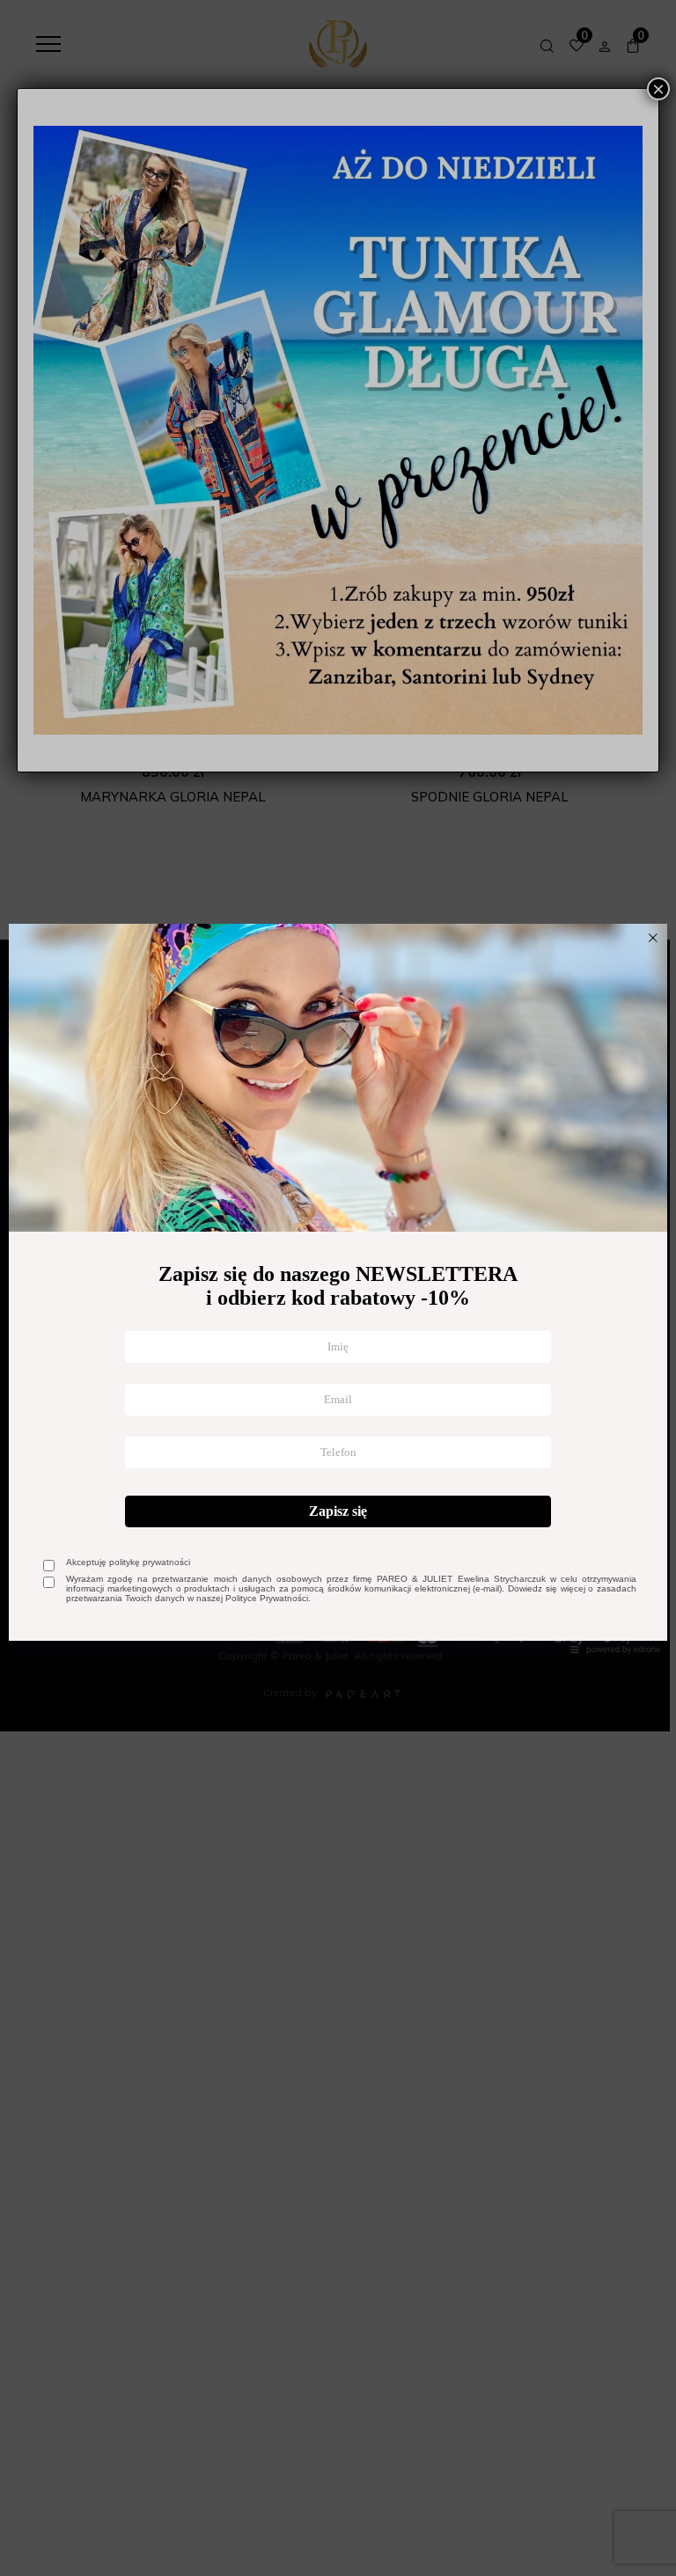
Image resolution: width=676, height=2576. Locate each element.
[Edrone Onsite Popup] (338, 1288)
